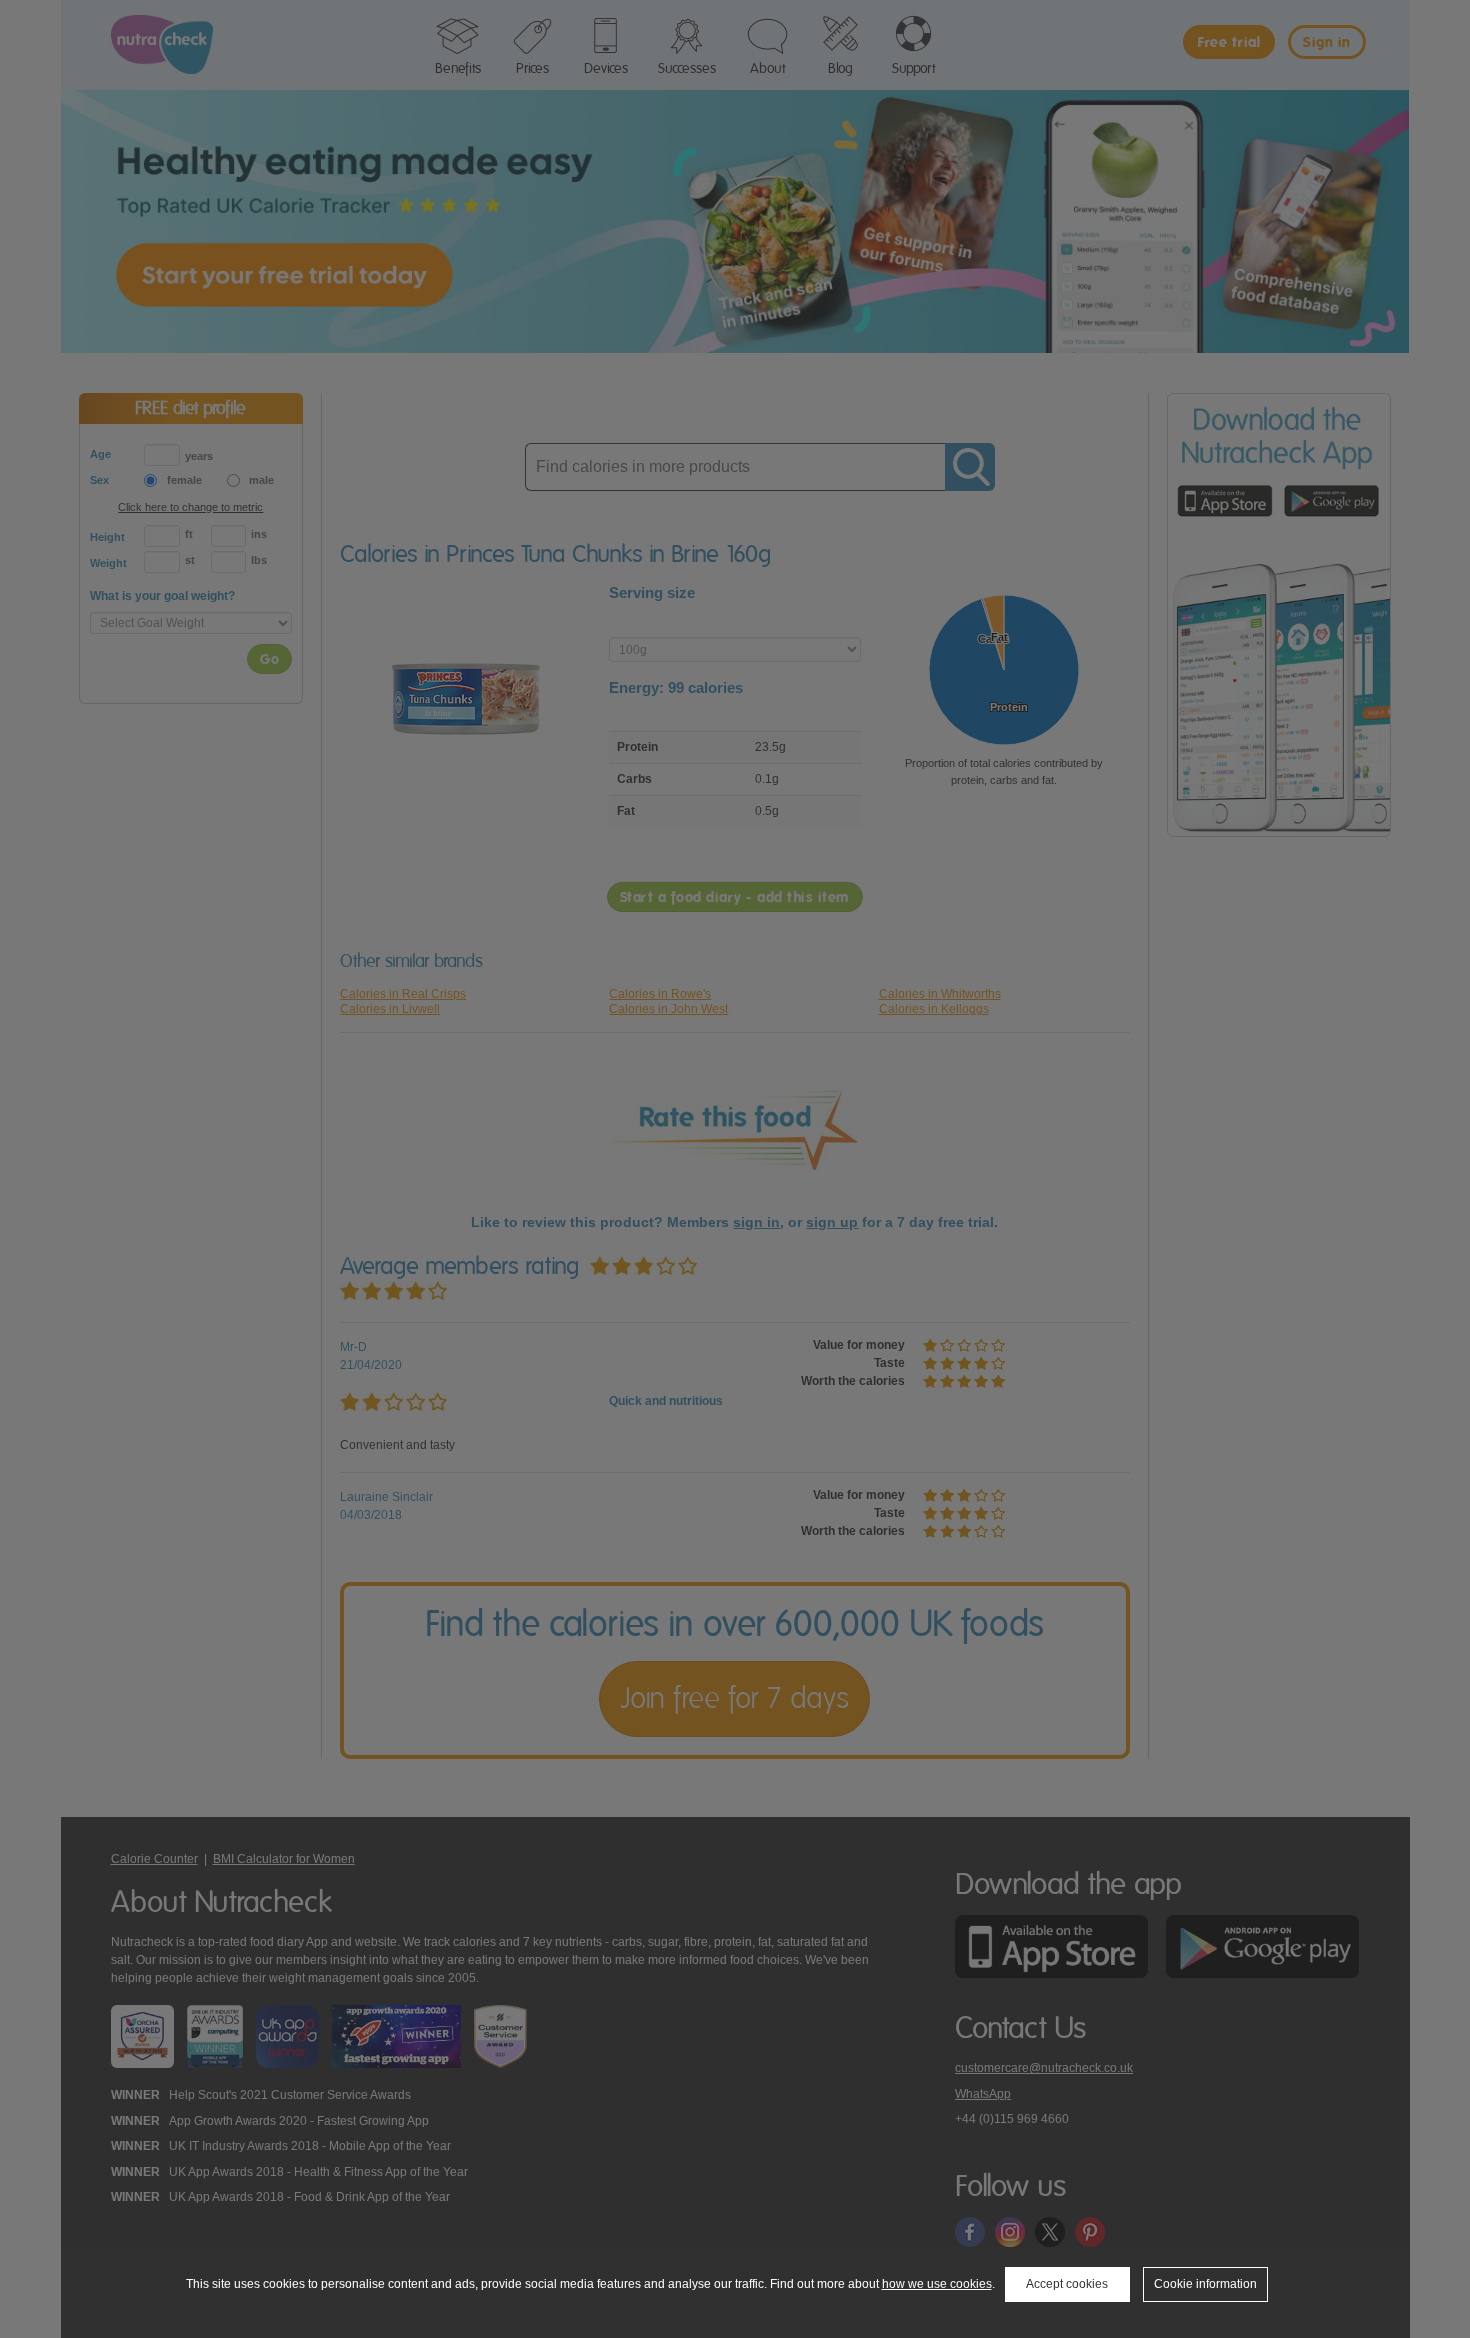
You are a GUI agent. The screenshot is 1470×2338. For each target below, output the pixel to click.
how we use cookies (937, 2284)
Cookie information (1205, 2284)
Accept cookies (1067, 2284)
